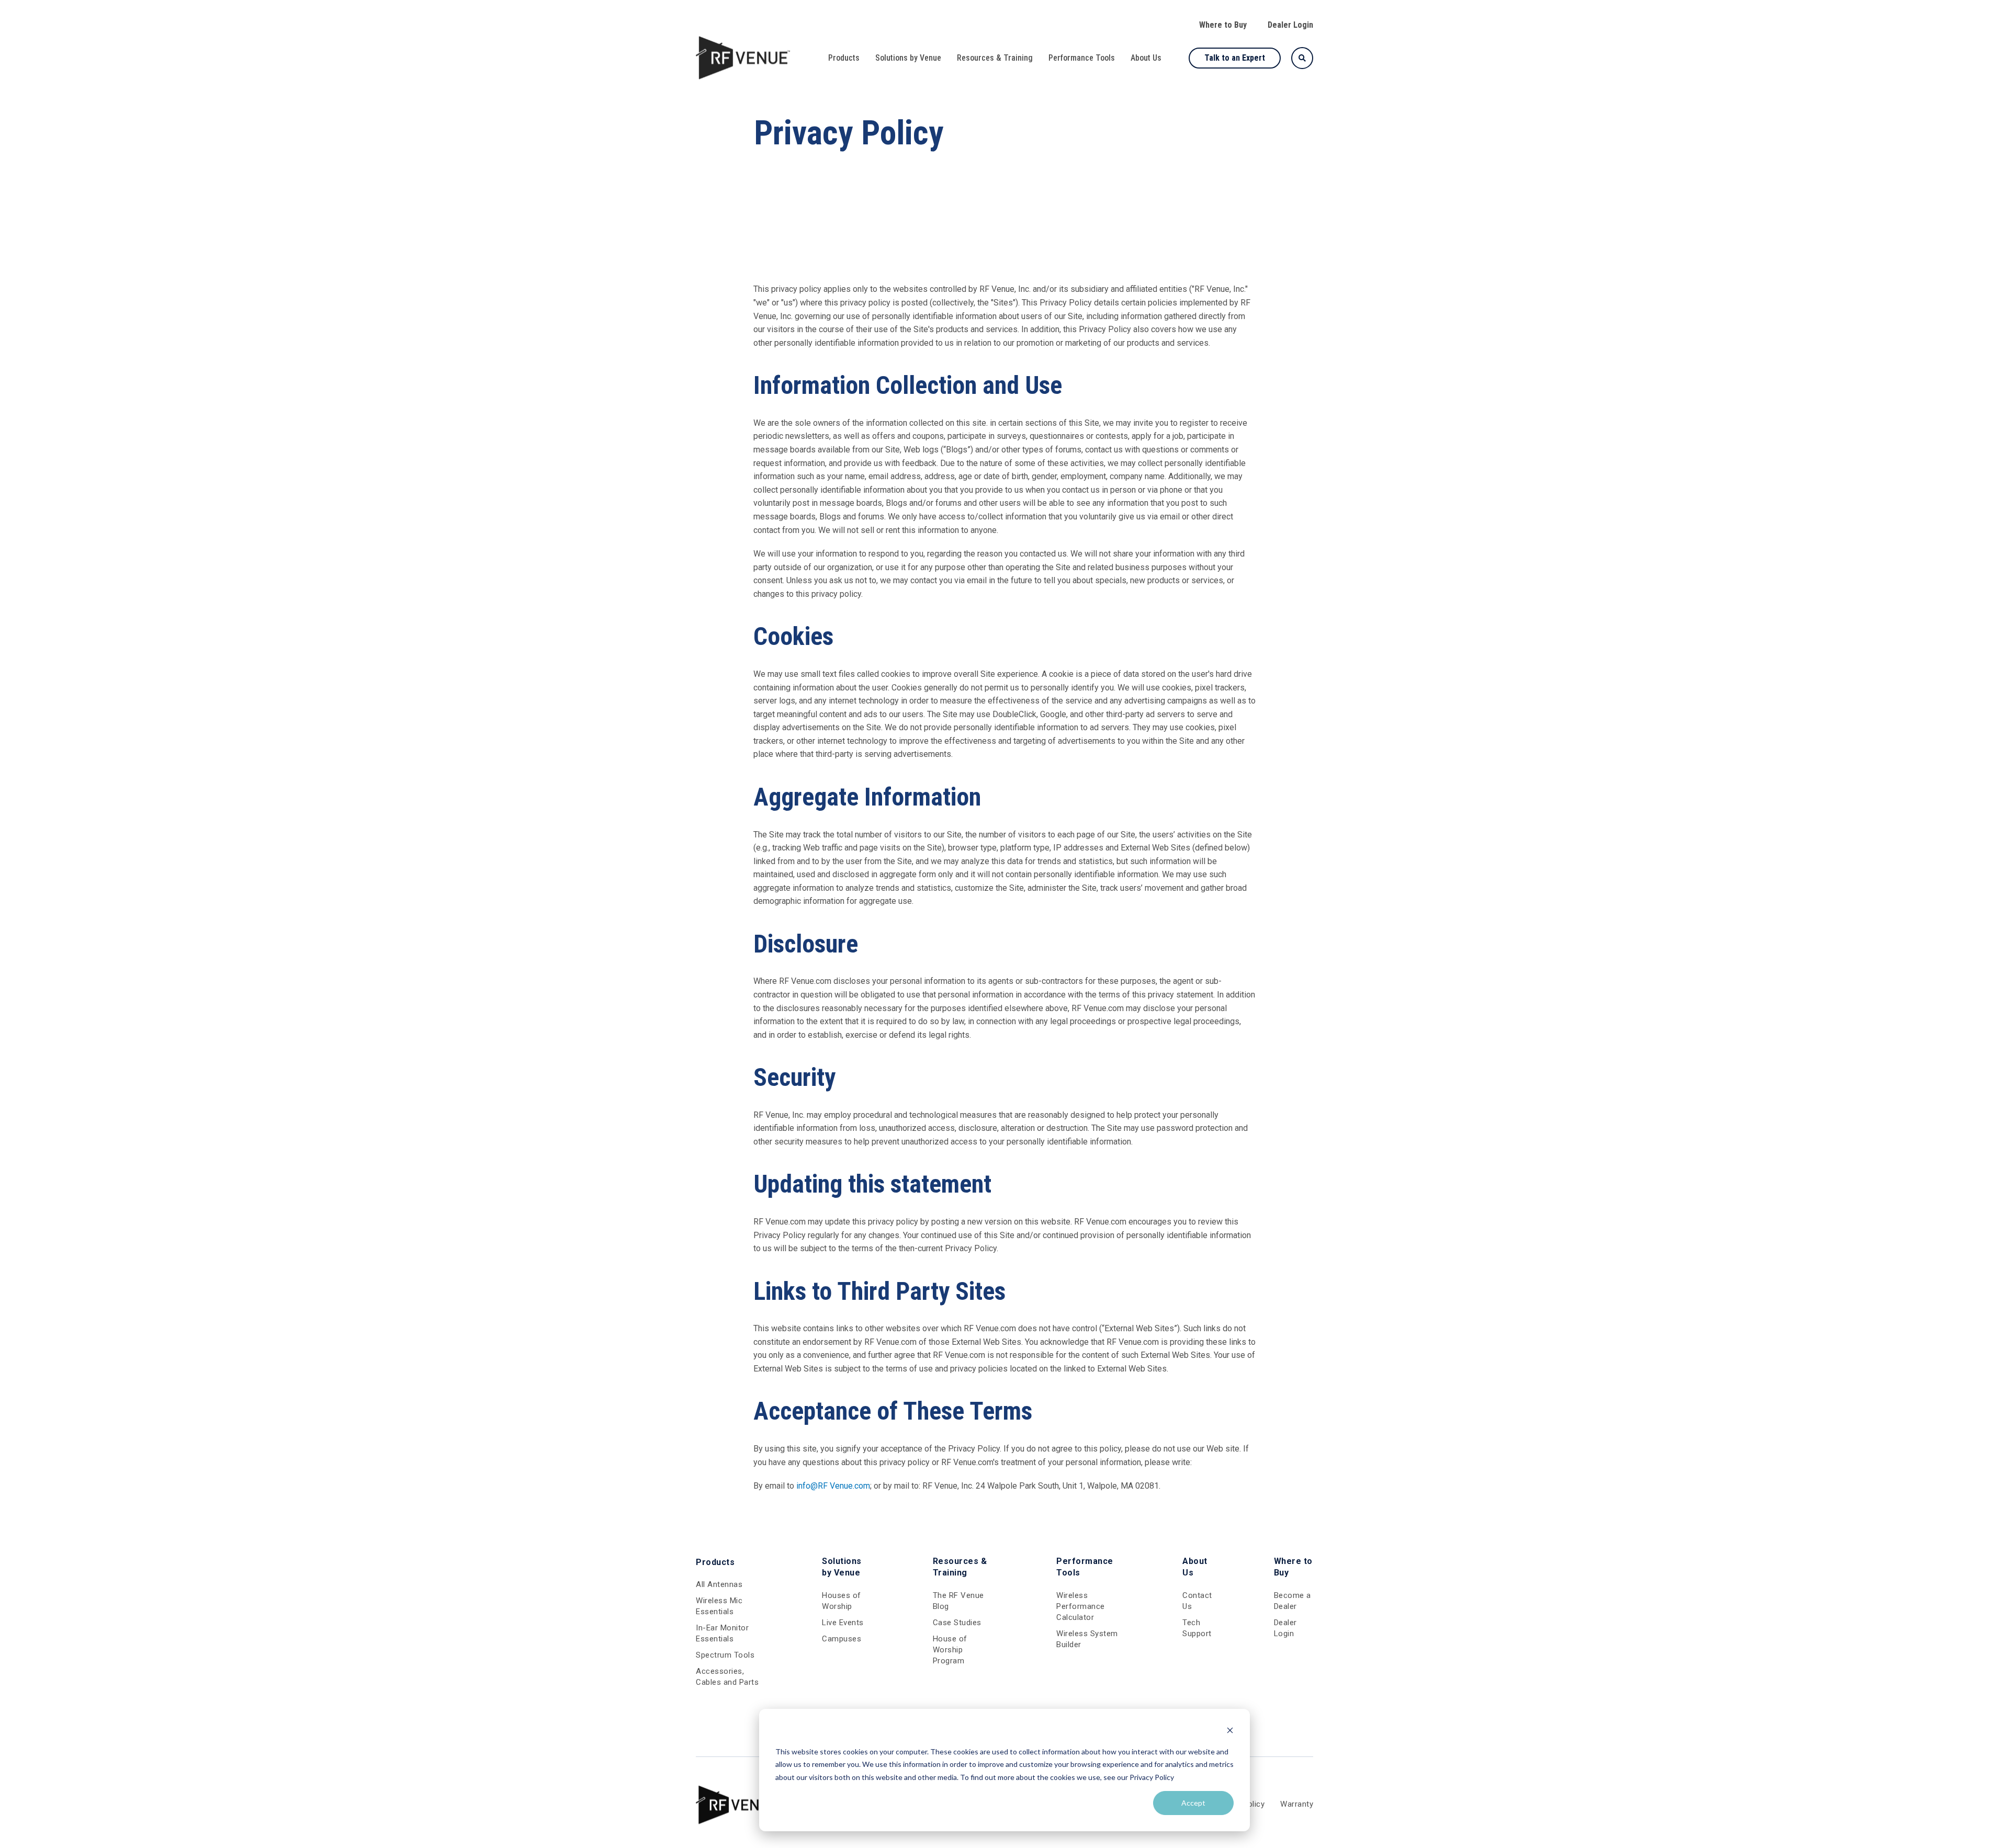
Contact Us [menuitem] (1197, 1601)
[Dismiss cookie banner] (1230, 1732)
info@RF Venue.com (833, 1486)
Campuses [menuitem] (842, 1639)
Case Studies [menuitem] (957, 1623)
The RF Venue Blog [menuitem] (958, 1601)
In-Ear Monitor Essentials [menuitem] (722, 1633)
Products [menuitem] (844, 58)
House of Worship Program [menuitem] (950, 1650)
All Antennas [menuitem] (719, 1584)
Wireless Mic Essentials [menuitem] (719, 1606)
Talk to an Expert (1235, 58)
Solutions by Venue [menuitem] (908, 58)
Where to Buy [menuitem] (1223, 25)
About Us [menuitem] (1146, 58)
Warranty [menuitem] (1297, 1804)
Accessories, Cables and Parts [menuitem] (727, 1677)
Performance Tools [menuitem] (1082, 58)
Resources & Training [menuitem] (995, 58)
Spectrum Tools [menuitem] (725, 1655)
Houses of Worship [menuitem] (842, 1601)
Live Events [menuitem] (843, 1623)
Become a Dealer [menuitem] (1293, 1601)
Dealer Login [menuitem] (1290, 25)
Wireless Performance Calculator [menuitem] (1081, 1606)
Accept (1193, 1803)
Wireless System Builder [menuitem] (1087, 1639)
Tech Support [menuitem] (1197, 1628)
